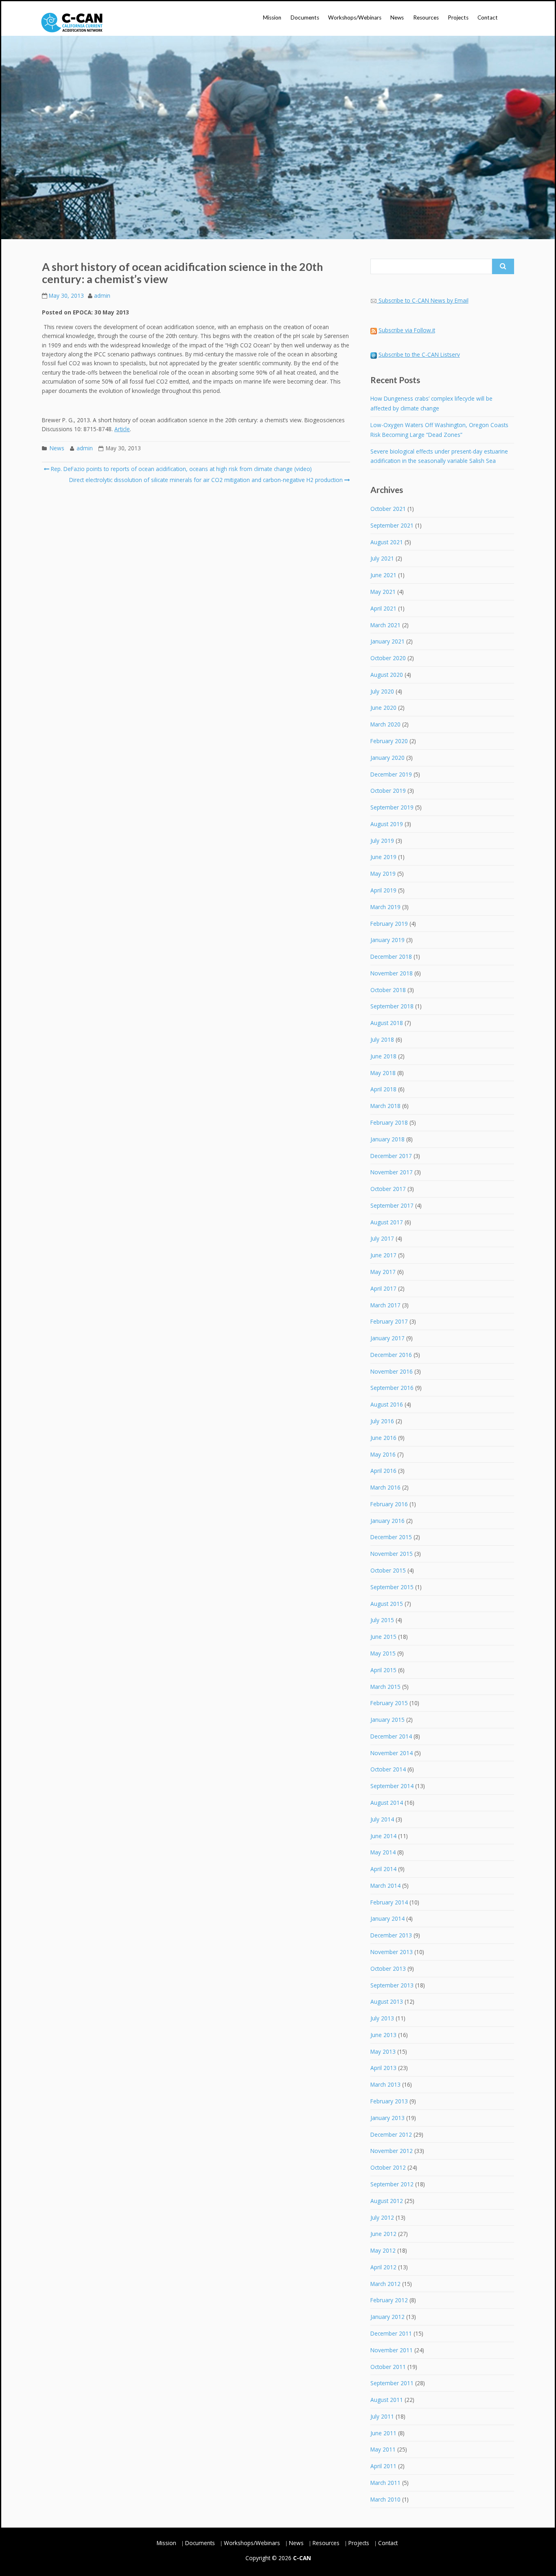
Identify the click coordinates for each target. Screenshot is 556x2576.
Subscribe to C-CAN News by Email (424, 300)
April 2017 (383, 1288)
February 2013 (389, 2101)
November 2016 (392, 1371)
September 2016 (392, 1388)
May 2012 (383, 2250)
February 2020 (389, 741)
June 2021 (383, 575)
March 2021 (385, 625)
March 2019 (385, 907)
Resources (426, 17)
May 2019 (383, 874)
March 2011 (385, 2483)
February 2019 (389, 924)
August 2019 (387, 824)
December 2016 (391, 1355)
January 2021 (387, 641)
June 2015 (383, 1637)
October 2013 (388, 1969)
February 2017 (389, 1321)
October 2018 (388, 990)
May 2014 (383, 1852)
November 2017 (392, 1172)
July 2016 (382, 1421)
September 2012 (392, 2184)
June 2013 (383, 2035)
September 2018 (392, 1006)
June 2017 (383, 1255)
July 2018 (382, 1039)
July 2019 (382, 841)
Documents (305, 17)
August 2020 (387, 675)
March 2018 (385, 1106)
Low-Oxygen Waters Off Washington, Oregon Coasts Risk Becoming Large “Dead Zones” (439, 430)
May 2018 (383, 1073)
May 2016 (383, 1454)
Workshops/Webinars (355, 17)
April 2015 (383, 1670)
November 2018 (392, 973)
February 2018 (389, 1122)
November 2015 (392, 1554)
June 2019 (383, 857)
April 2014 (383, 1869)
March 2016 (385, 1487)
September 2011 (392, 2383)
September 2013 (392, 1985)
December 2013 (391, 1935)
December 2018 (391, 956)
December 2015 (391, 1537)
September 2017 (392, 1205)
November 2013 (392, 1952)
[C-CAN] (72, 23)
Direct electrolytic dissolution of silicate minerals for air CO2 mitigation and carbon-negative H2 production (206, 480)
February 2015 (389, 1703)
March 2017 (385, 1305)
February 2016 (389, 1504)
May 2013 (383, 2051)
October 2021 (388, 509)
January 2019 (387, 940)
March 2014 (385, 1886)
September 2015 (392, 1587)
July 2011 (382, 2416)
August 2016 (387, 1404)
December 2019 (391, 774)
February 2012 (389, 2300)
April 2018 (383, 1089)
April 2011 (383, 2466)
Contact (488, 17)
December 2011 (391, 2333)
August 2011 (387, 2400)
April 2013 (383, 2068)
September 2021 (392, 525)
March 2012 (385, 2284)
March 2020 (385, 724)
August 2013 (387, 2001)
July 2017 (382, 1238)
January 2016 (387, 1521)
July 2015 (382, 1620)
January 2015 (387, 1720)
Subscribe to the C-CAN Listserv (419, 354)
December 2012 (391, 2134)
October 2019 (388, 791)
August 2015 (387, 1604)
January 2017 (387, 1338)
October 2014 (388, 1769)
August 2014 (387, 1803)
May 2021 (383, 592)
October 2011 (388, 2367)
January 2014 (387, 1918)
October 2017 (388, 1189)
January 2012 (387, 2317)
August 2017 (387, 1222)
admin (102, 296)
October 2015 (388, 1570)
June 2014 (383, 1836)
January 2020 (387, 758)
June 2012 (383, 2234)
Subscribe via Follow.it (407, 330)
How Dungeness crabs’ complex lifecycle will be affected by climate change (431, 403)
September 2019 (392, 807)
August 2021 (387, 542)
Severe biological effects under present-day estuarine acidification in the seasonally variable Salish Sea (439, 456)
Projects (458, 17)
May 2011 (383, 2449)
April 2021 (383, 608)
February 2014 (389, 1902)
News (397, 17)
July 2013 (382, 2018)
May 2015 (383, 1653)
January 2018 (387, 1139)
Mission (272, 17)
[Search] (503, 266)
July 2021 (382, 558)
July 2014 (382, 1819)
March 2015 (385, 1687)
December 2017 (391, 1156)
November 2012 (392, 2151)
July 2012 (382, 2217)
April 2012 (383, 2267)
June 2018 (383, 1056)
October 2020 (388, 658)
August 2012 (387, 2201)
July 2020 (382, 691)
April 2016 (383, 1471)
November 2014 (392, 1753)
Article (122, 429)
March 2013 (385, 2084)
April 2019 (383, 890)
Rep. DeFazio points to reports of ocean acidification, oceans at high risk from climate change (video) (181, 469)
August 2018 (387, 1023)
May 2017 (383, 1272)
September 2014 (392, 1786)
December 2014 (391, 1736)
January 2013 (387, 2118)
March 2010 (385, 2499)
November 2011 (392, 2350)
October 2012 (388, 2167)
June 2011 (383, 2433)
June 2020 (383, 708)
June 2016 (383, 1438)
